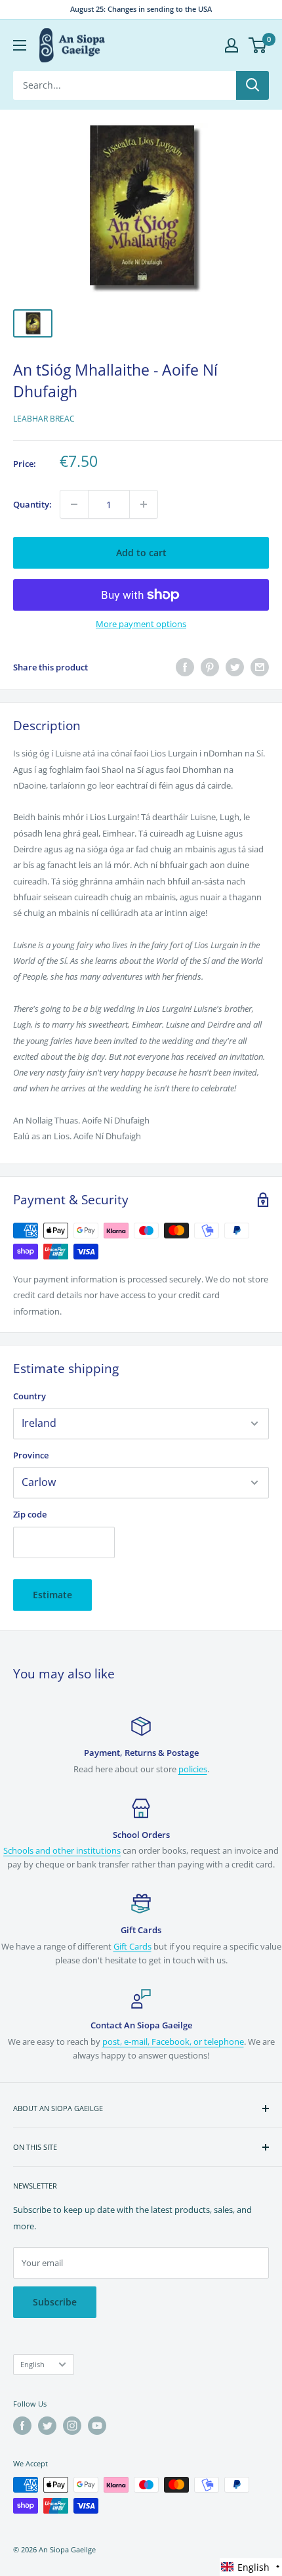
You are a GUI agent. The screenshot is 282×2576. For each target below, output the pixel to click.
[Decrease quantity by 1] (74, 504)
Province (31, 1455)
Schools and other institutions (62, 1850)
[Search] (252, 85)
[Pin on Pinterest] (210, 667)
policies (193, 1769)
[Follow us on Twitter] (47, 2426)
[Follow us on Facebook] (22, 2426)
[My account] (232, 45)
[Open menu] (20, 45)
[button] (251, 2567)
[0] (258, 45)
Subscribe (55, 2302)
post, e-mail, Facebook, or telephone (173, 2041)
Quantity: (32, 504)
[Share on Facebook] (185, 667)
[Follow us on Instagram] (72, 2426)
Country (30, 1396)
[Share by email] (260, 667)
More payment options (141, 624)
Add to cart (141, 553)
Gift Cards (132, 1946)
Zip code (30, 1514)
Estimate (52, 1595)
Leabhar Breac (44, 419)
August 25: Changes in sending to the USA (141, 9)
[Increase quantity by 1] (144, 504)
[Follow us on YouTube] (97, 2426)
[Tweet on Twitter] (235, 667)
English (32, 2364)
